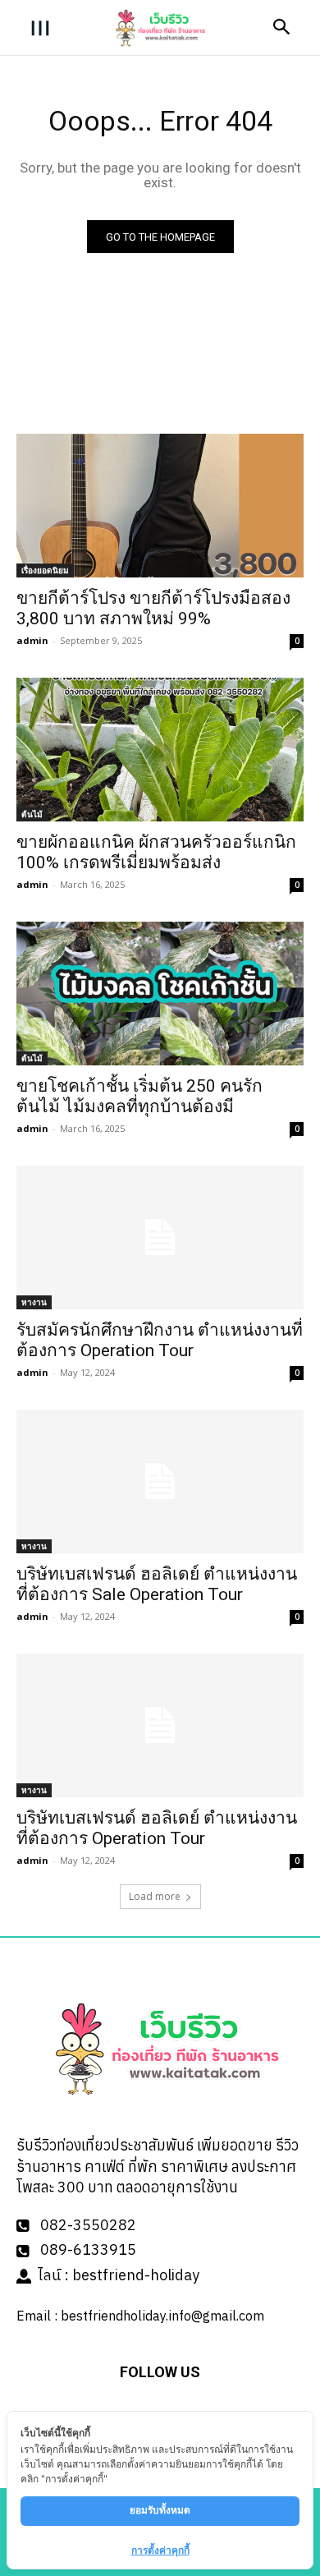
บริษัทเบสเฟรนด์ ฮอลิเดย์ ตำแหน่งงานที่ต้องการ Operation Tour (157, 1828)
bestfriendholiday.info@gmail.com (162, 2316)
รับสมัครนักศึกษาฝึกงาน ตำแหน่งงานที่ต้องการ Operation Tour (160, 1340)
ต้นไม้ (32, 814)
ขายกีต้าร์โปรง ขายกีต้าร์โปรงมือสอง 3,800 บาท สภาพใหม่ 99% (153, 608)
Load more (155, 1896)
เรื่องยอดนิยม (45, 570)
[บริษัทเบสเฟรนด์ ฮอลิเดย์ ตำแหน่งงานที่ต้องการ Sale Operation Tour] (160, 1481)
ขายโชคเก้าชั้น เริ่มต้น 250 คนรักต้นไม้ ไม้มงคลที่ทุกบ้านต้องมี (139, 1096)
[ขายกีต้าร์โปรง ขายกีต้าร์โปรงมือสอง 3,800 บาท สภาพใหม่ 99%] (160, 506)
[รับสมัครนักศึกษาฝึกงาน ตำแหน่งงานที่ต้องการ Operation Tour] (160, 1237)
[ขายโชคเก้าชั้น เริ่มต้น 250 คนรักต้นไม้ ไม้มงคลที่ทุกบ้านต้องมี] (160, 994)
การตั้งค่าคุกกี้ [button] (160, 2550)
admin (32, 640)
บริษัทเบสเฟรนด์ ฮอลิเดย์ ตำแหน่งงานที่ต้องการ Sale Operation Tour (157, 1584)
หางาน (34, 1302)
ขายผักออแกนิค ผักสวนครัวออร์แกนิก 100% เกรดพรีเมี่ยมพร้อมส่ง (156, 852)
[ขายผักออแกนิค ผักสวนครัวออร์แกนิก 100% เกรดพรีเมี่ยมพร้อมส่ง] (160, 750)
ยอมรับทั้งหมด (160, 2510)
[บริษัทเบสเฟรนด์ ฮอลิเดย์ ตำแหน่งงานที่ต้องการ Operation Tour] (160, 1725)
